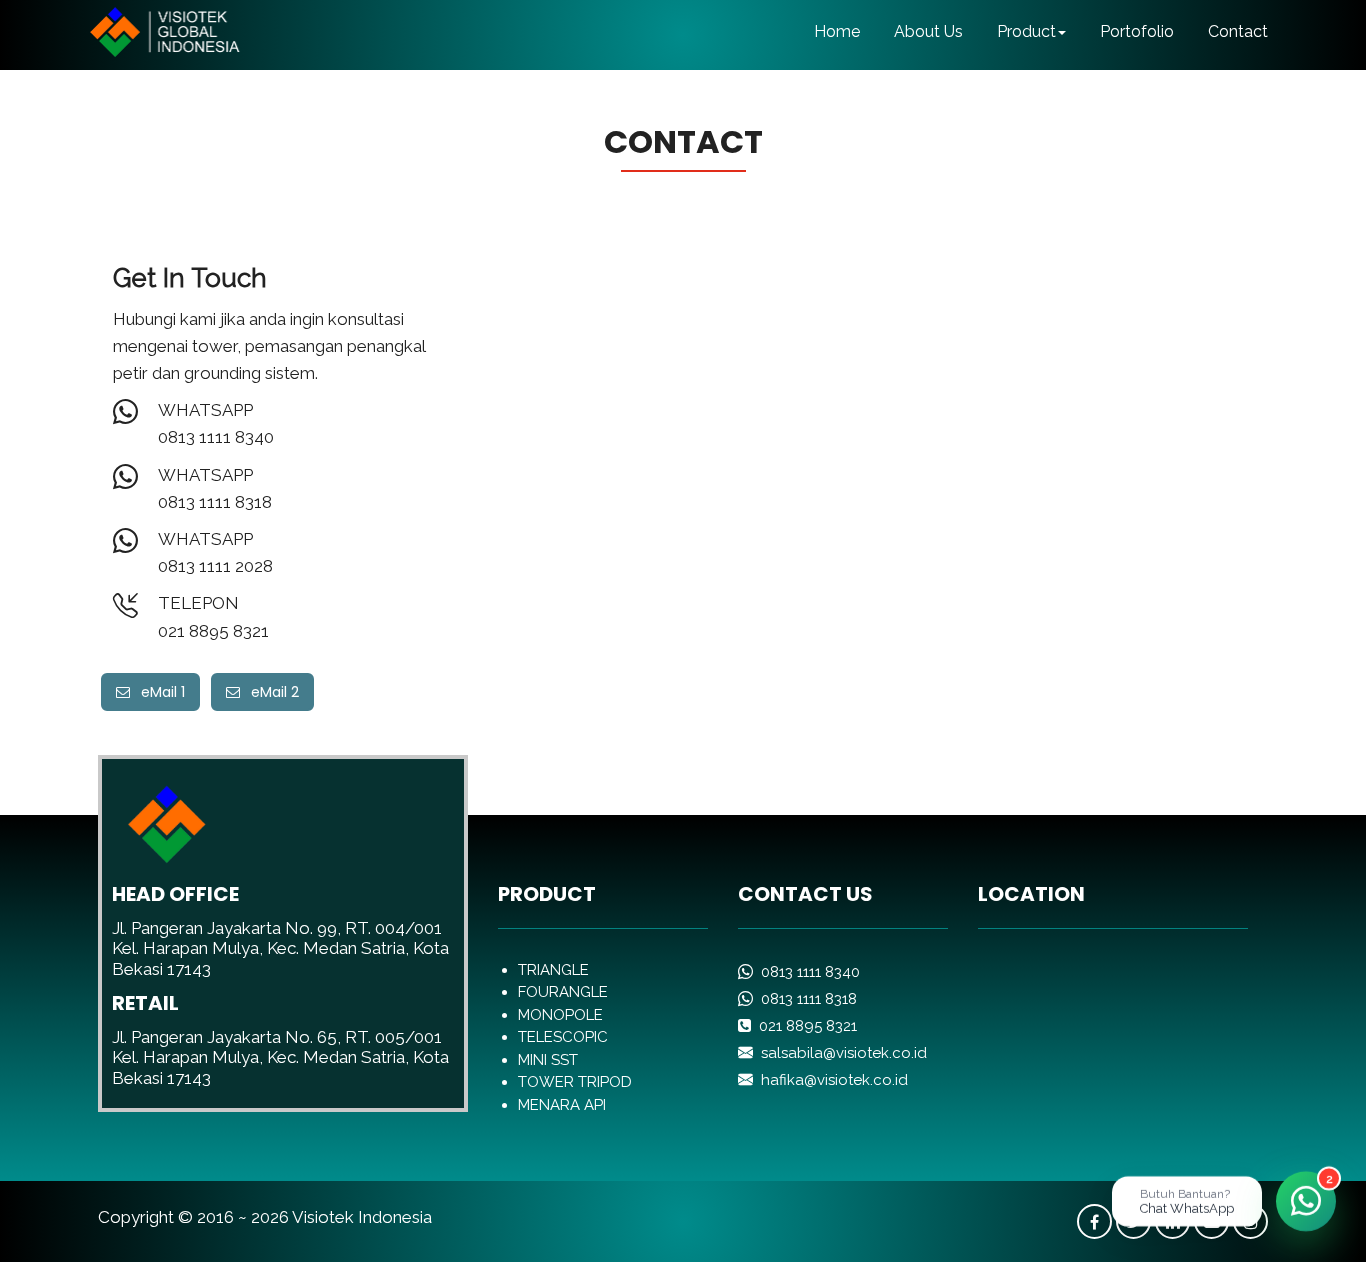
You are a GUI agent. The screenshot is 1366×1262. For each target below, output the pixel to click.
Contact (1238, 31)
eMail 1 (157, 692)
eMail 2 (269, 692)
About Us (928, 31)
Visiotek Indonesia (362, 1217)
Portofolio (1137, 31)
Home (837, 31)
